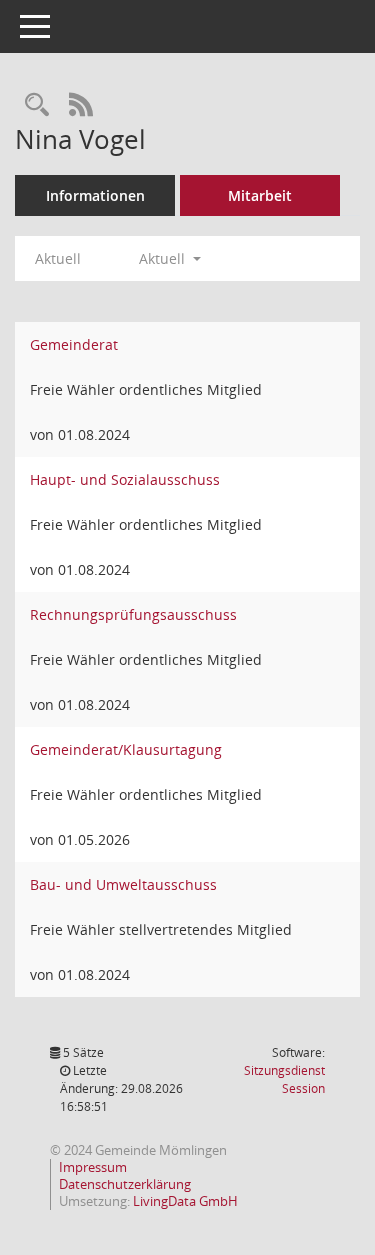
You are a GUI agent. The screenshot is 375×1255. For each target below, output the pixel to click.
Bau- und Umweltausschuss (123, 884)
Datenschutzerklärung (125, 1184)
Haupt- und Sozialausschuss (125, 479)
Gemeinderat (74, 344)
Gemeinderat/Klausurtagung (126, 749)
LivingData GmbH (185, 1201)
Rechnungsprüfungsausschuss (133, 614)
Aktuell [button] (164, 258)
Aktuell (58, 258)
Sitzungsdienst (284, 1079)
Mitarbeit (260, 195)
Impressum (93, 1167)
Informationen (95, 195)
